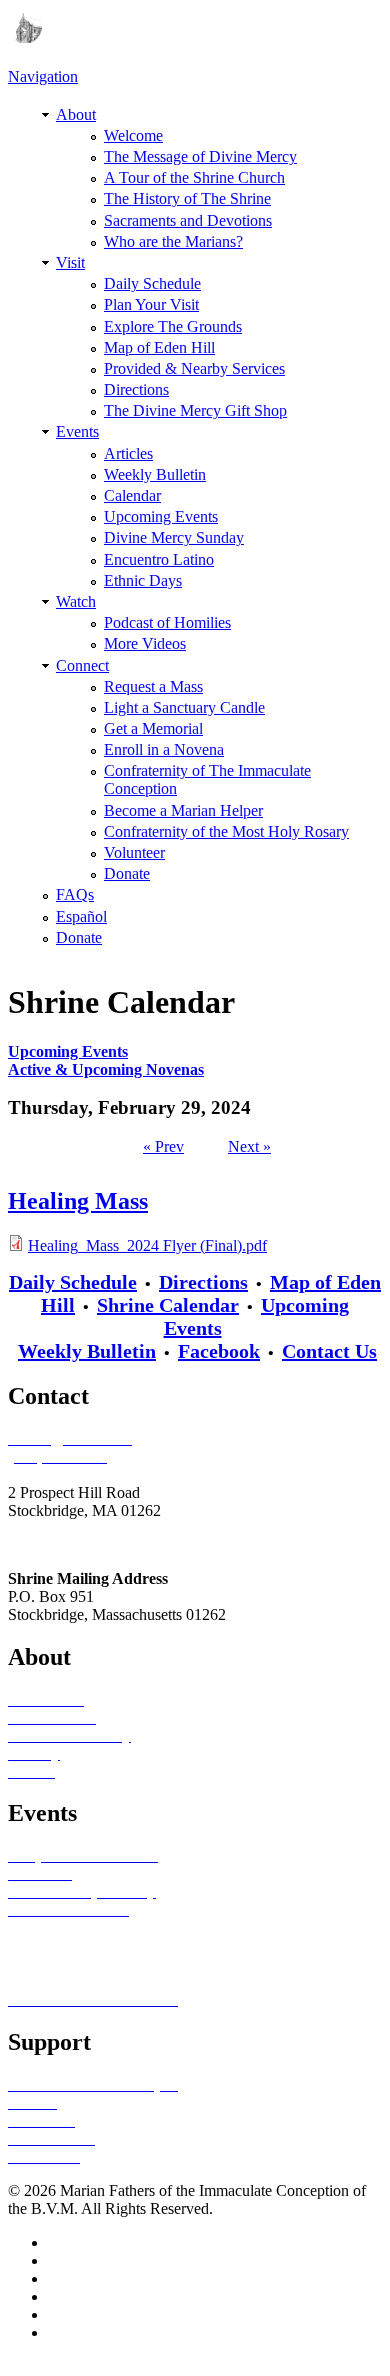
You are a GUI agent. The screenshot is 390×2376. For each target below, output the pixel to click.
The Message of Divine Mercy (200, 156)
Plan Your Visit (151, 304)
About (76, 114)
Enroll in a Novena (164, 749)
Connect (82, 665)
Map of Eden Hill (159, 347)
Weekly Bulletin (155, 474)
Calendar (132, 495)
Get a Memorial (153, 728)
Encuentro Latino (159, 559)
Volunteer (134, 852)
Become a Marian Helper (183, 810)
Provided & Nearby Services (194, 368)
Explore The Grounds (173, 326)
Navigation (43, 76)
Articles (128, 453)
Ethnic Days (143, 580)
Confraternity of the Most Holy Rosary (226, 831)
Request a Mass (153, 686)
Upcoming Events (161, 516)
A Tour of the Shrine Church (194, 177)
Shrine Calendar (168, 1305)
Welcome (133, 135)
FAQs (75, 894)
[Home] (25, 37)
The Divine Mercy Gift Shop (195, 410)
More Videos (145, 643)
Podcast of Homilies (167, 622)
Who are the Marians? (173, 241)
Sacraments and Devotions (188, 220)
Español (81, 916)
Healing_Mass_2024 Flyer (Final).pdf (147, 1245)
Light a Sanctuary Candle (184, 707)
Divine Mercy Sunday (174, 537)
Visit (70, 262)
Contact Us (329, 1351)
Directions (136, 389)
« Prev (163, 1146)
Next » (249, 1146)
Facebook (219, 1351)
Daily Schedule (152, 283)
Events (77, 431)
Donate (127, 873)
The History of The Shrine (187, 198)
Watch (76, 601)
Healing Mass (78, 1201)
